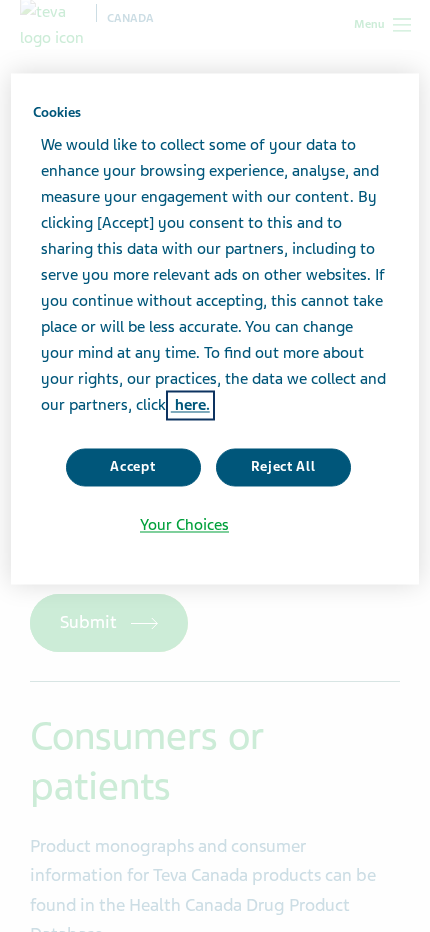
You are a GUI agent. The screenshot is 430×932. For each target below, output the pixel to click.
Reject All (283, 467)
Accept (132, 467)
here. (190, 406)
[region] (215, 329)
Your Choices (184, 525)
